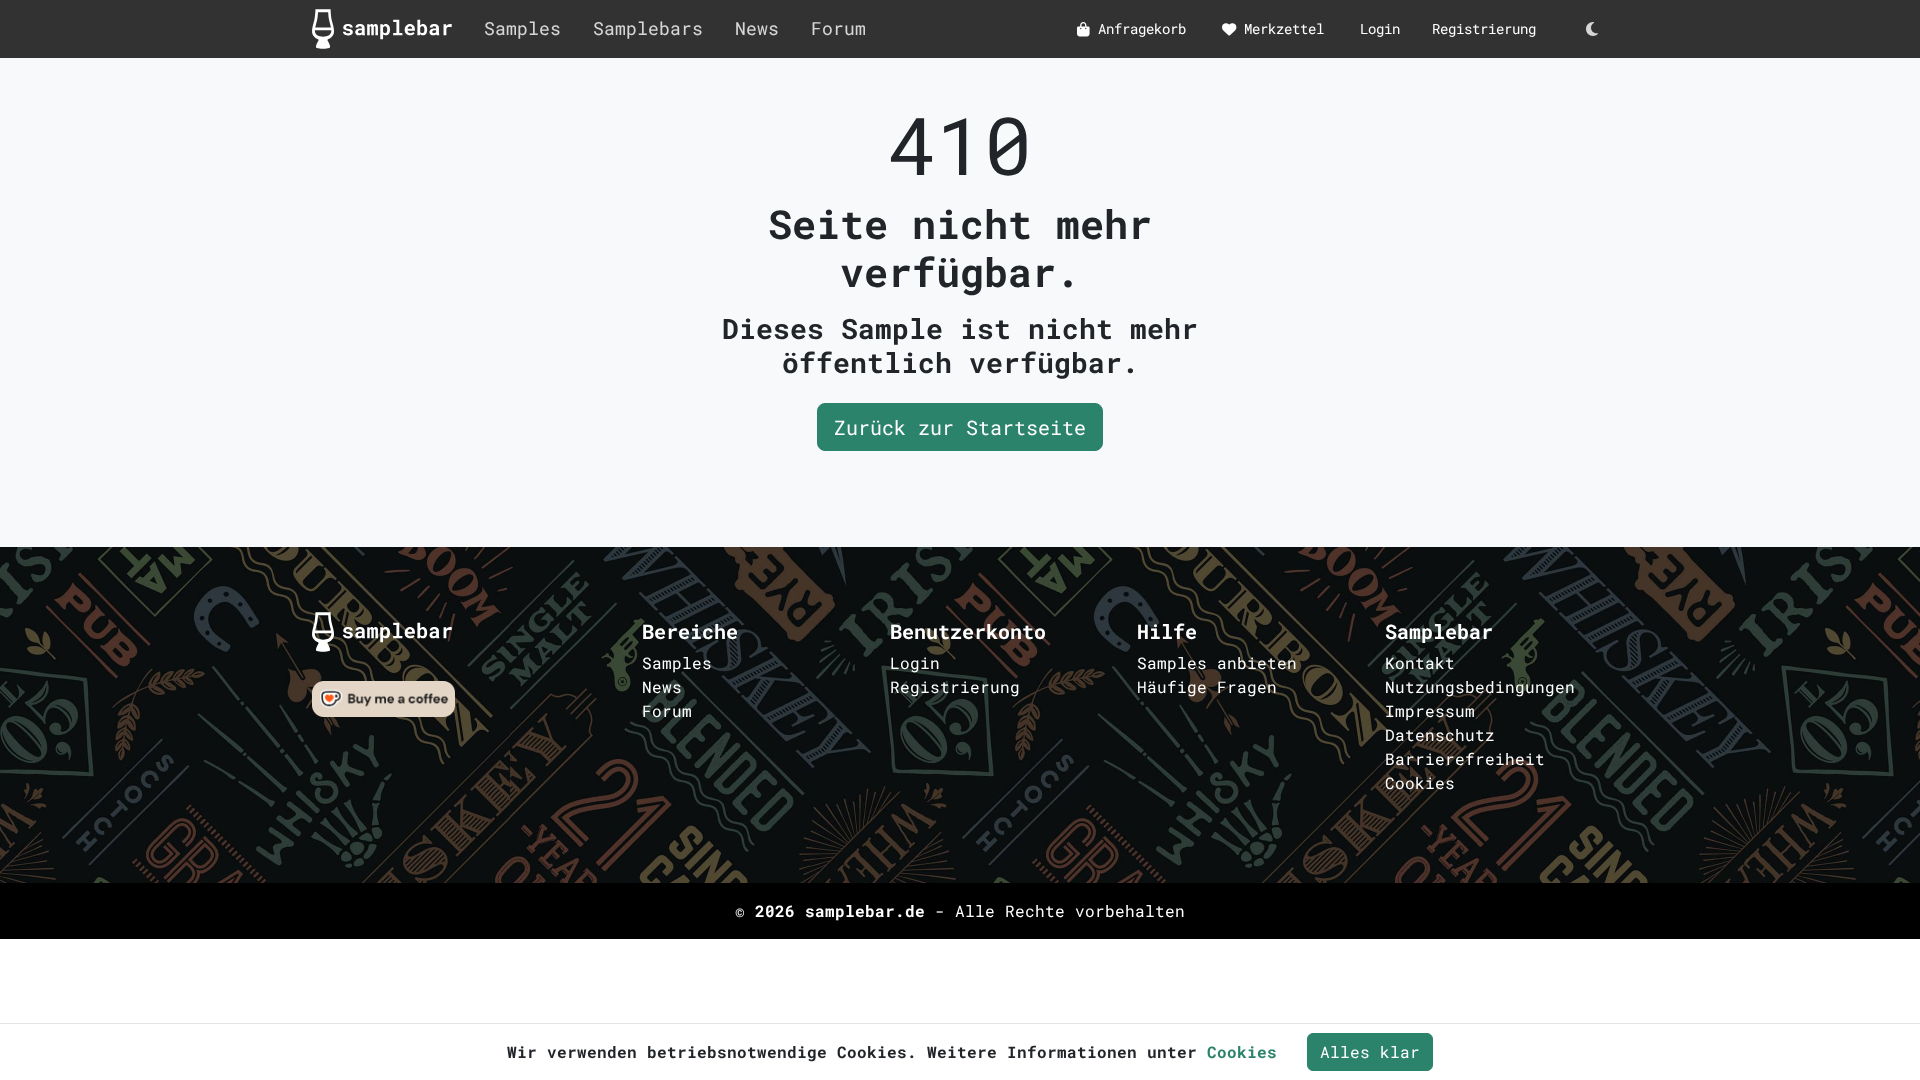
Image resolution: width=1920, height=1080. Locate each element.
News (757, 28)
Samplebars (648, 28)
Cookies (1420, 782)
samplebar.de (865, 910)
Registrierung (1484, 28)
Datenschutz (1440, 734)
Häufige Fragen (1207, 686)
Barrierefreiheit (1465, 758)
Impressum (1430, 710)
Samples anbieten (1217, 662)
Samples (522, 28)
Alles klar (1370, 1051)
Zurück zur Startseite (960, 427)
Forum (838, 28)
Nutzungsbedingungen (1480, 686)
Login (1380, 28)
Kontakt (1420, 662)
